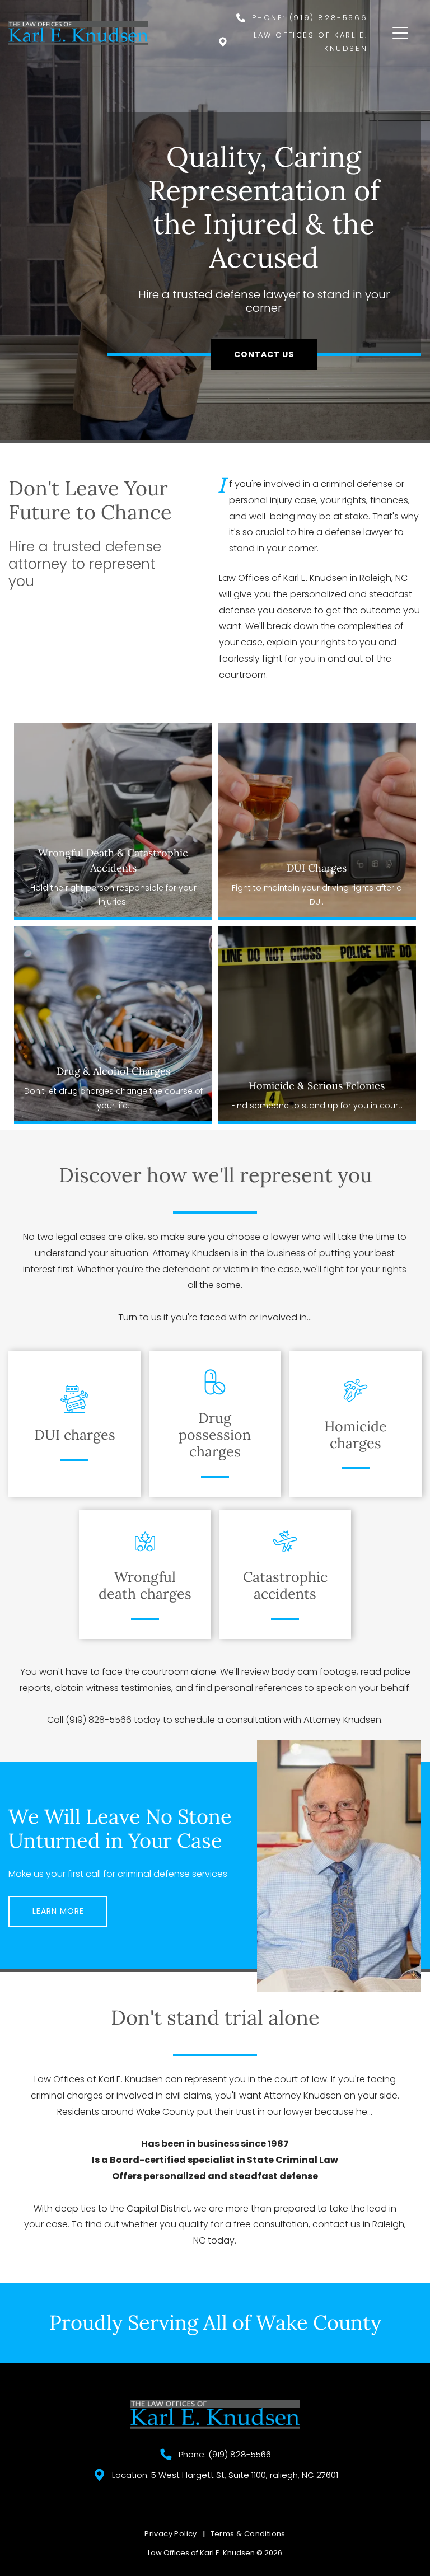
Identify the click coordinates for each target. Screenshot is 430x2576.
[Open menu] (400, 33)
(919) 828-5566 (328, 18)
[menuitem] (172, 2534)
